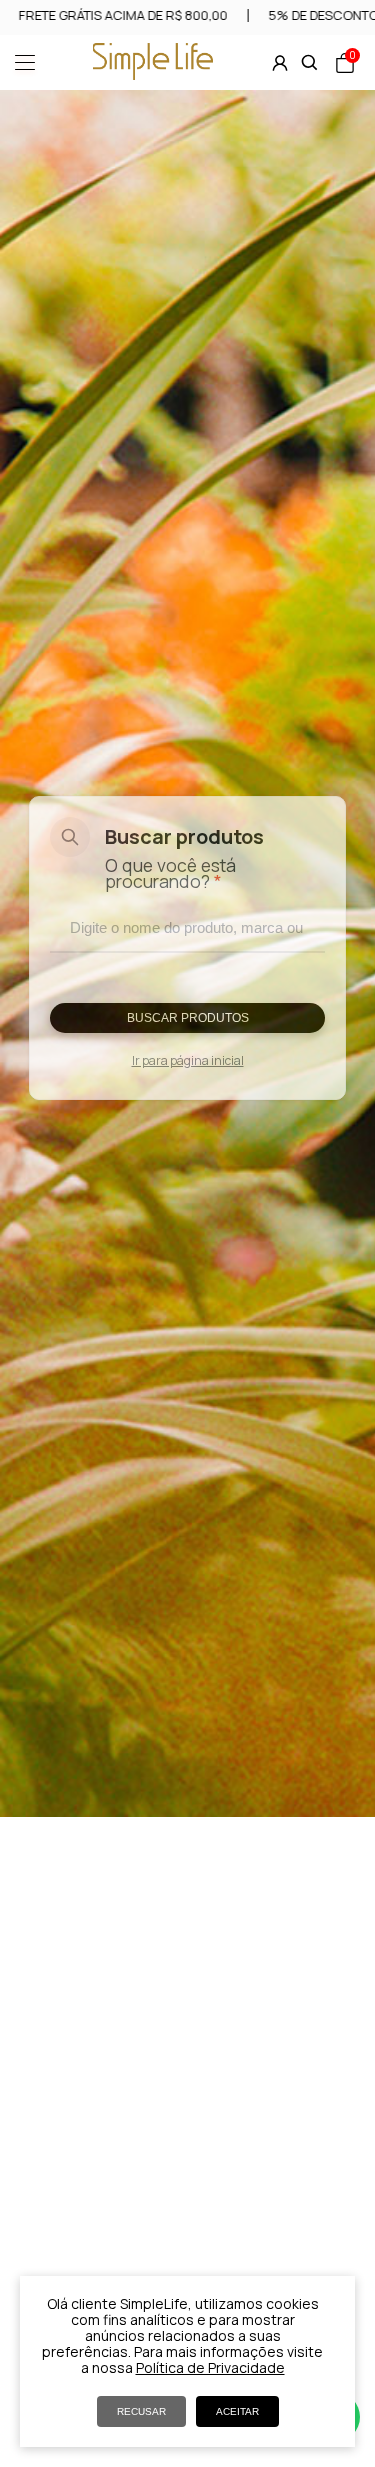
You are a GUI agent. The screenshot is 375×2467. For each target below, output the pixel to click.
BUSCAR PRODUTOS (188, 1018)
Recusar (141, 2411)
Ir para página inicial (188, 1060)
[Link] (153, 74)
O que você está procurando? (170, 873)
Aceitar (237, 2411)
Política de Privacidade (210, 2367)
